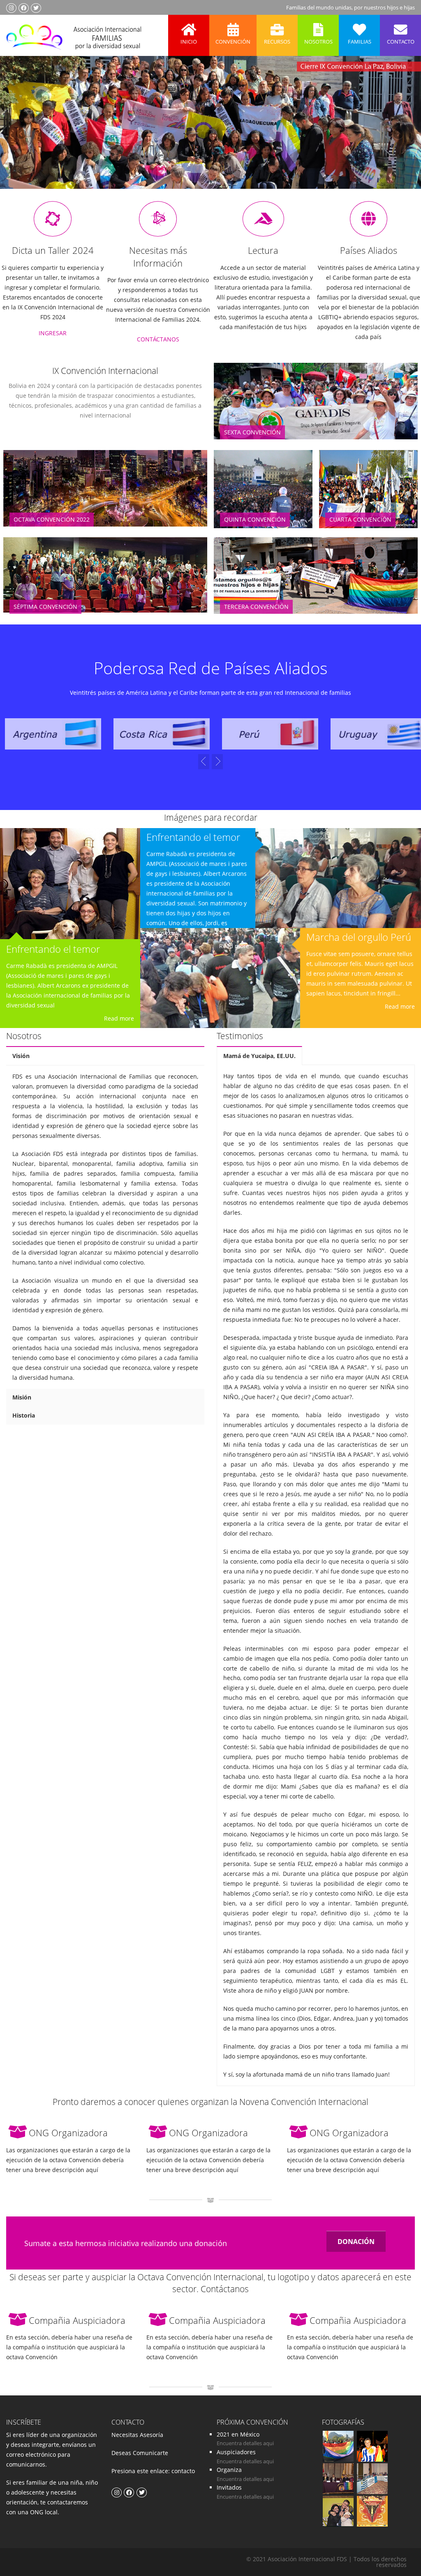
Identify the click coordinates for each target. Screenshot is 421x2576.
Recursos (277, 42)
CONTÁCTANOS (158, 339)
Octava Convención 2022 (52, 519)
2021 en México (238, 2434)
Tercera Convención (256, 607)
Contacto (401, 42)
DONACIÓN (356, 2242)
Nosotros (318, 42)
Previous (22, 134)
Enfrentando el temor (53, 949)
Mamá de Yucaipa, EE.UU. (259, 1056)
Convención (233, 42)
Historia (24, 1415)
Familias (360, 42)
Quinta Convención (255, 519)
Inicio (189, 42)
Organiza (229, 2470)
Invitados (229, 2487)
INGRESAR (53, 333)
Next (398, 134)
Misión (22, 1397)
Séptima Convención (45, 607)
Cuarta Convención (360, 519)
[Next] (204, 762)
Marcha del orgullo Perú (359, 937)
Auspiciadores (236, 2452)
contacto (182, 2471)
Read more (119, 1018)
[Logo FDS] (74, 35)
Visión (21, 1056)
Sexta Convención (252, 432)
